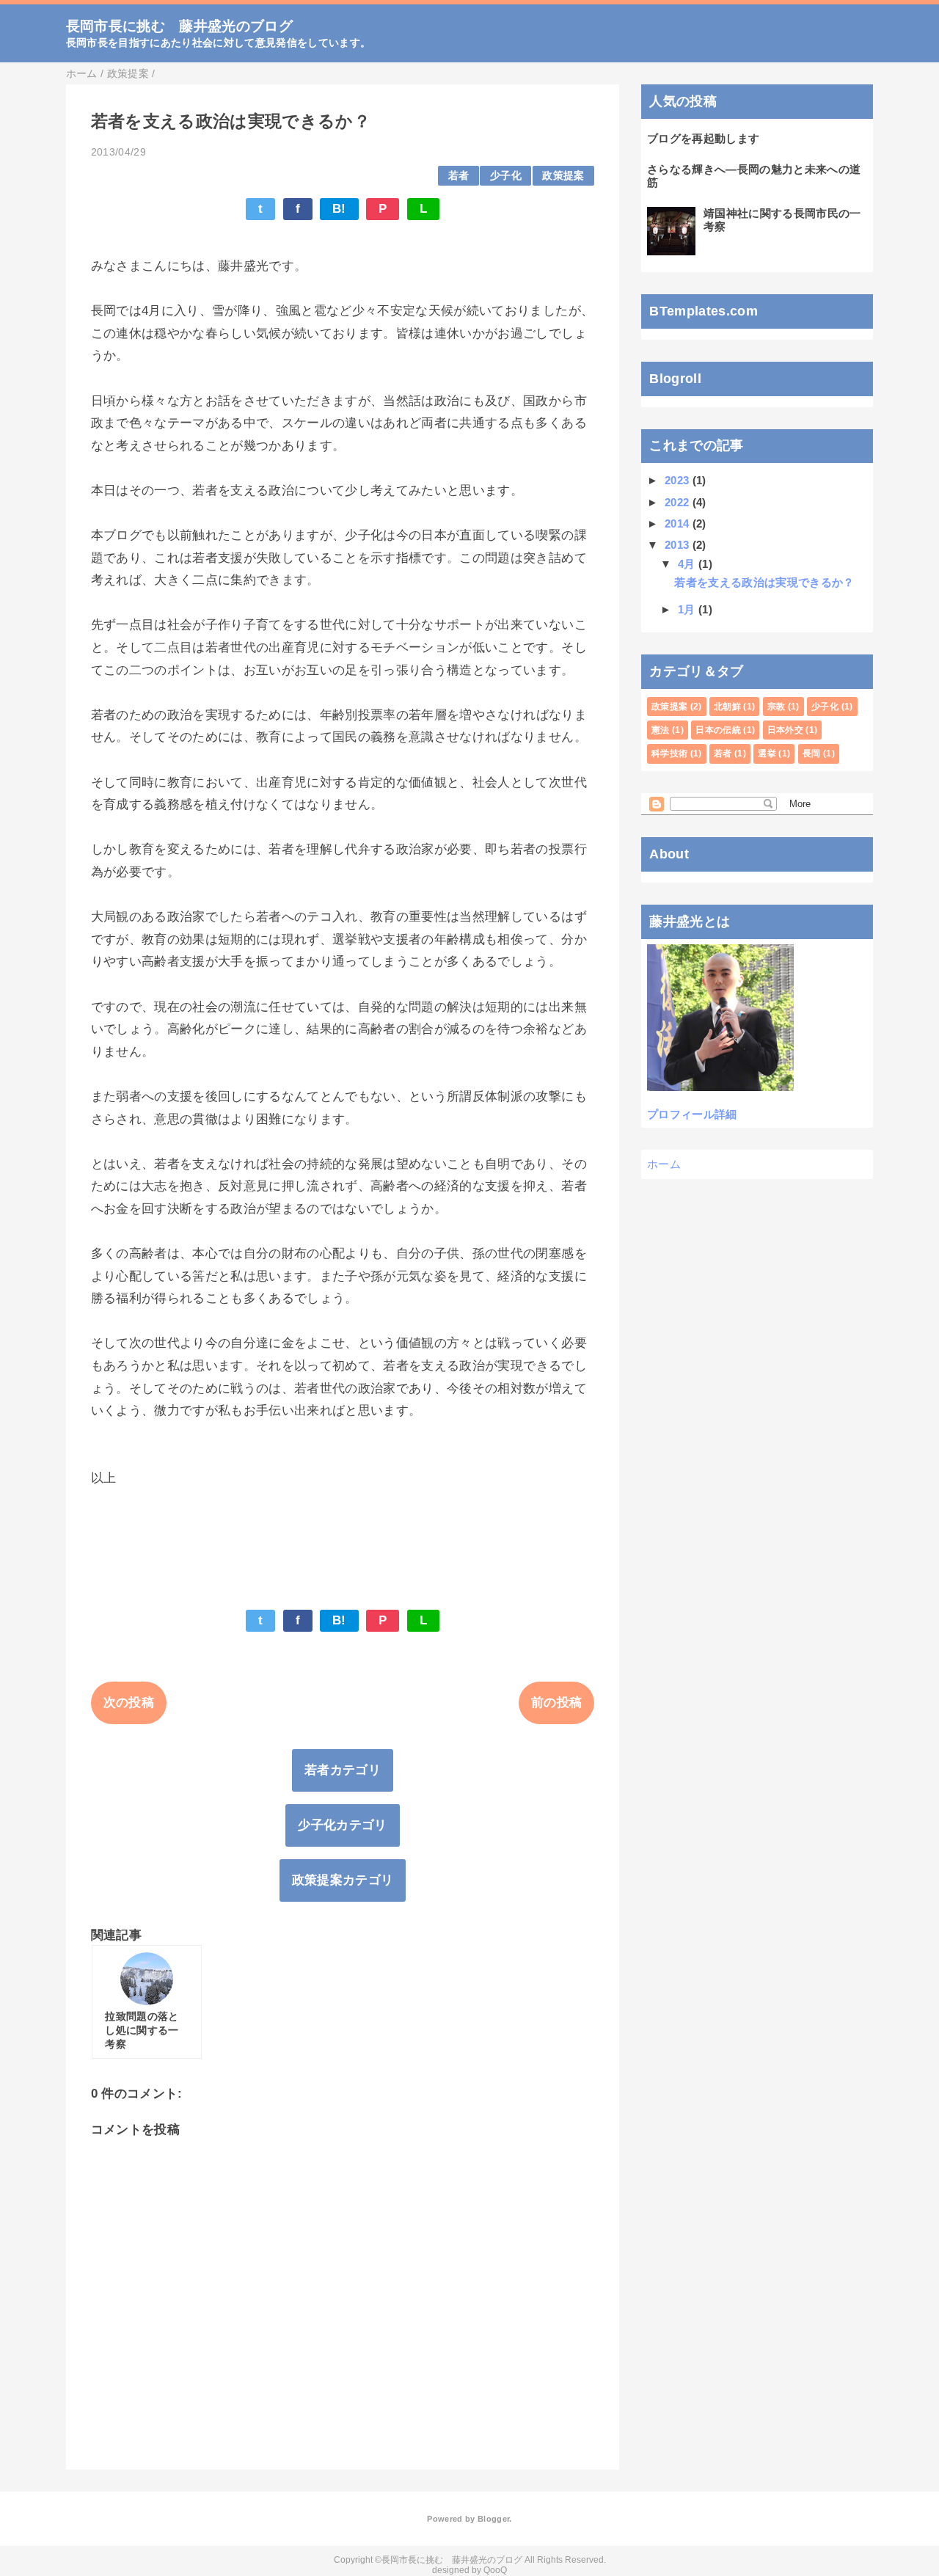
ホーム (664, 1164)
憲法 (661, 730)
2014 (677, 523)
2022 (677, 502)
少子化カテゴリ (342, 1825)
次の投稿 (129, 1703)
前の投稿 (556, 1703)
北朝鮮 (727, 707)
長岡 (812, 754)
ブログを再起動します (703, 138)
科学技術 (669, 754)
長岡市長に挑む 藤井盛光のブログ (179, 26)
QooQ (495, 2570)
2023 (677, 480)
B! (339, 209)
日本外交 (785, 730)
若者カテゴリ (343, 1770)
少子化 (506, 176)
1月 (687, 609)
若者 (459, 176)
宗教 (777, 707)
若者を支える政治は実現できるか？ (764, 582)
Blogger (493, 2519)
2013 (677, 545)
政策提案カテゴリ (343, 1880)
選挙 (767, 754)
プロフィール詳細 (692, 1114)
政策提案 (563, 176)
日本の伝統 (718, 730)
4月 (687, 564)
